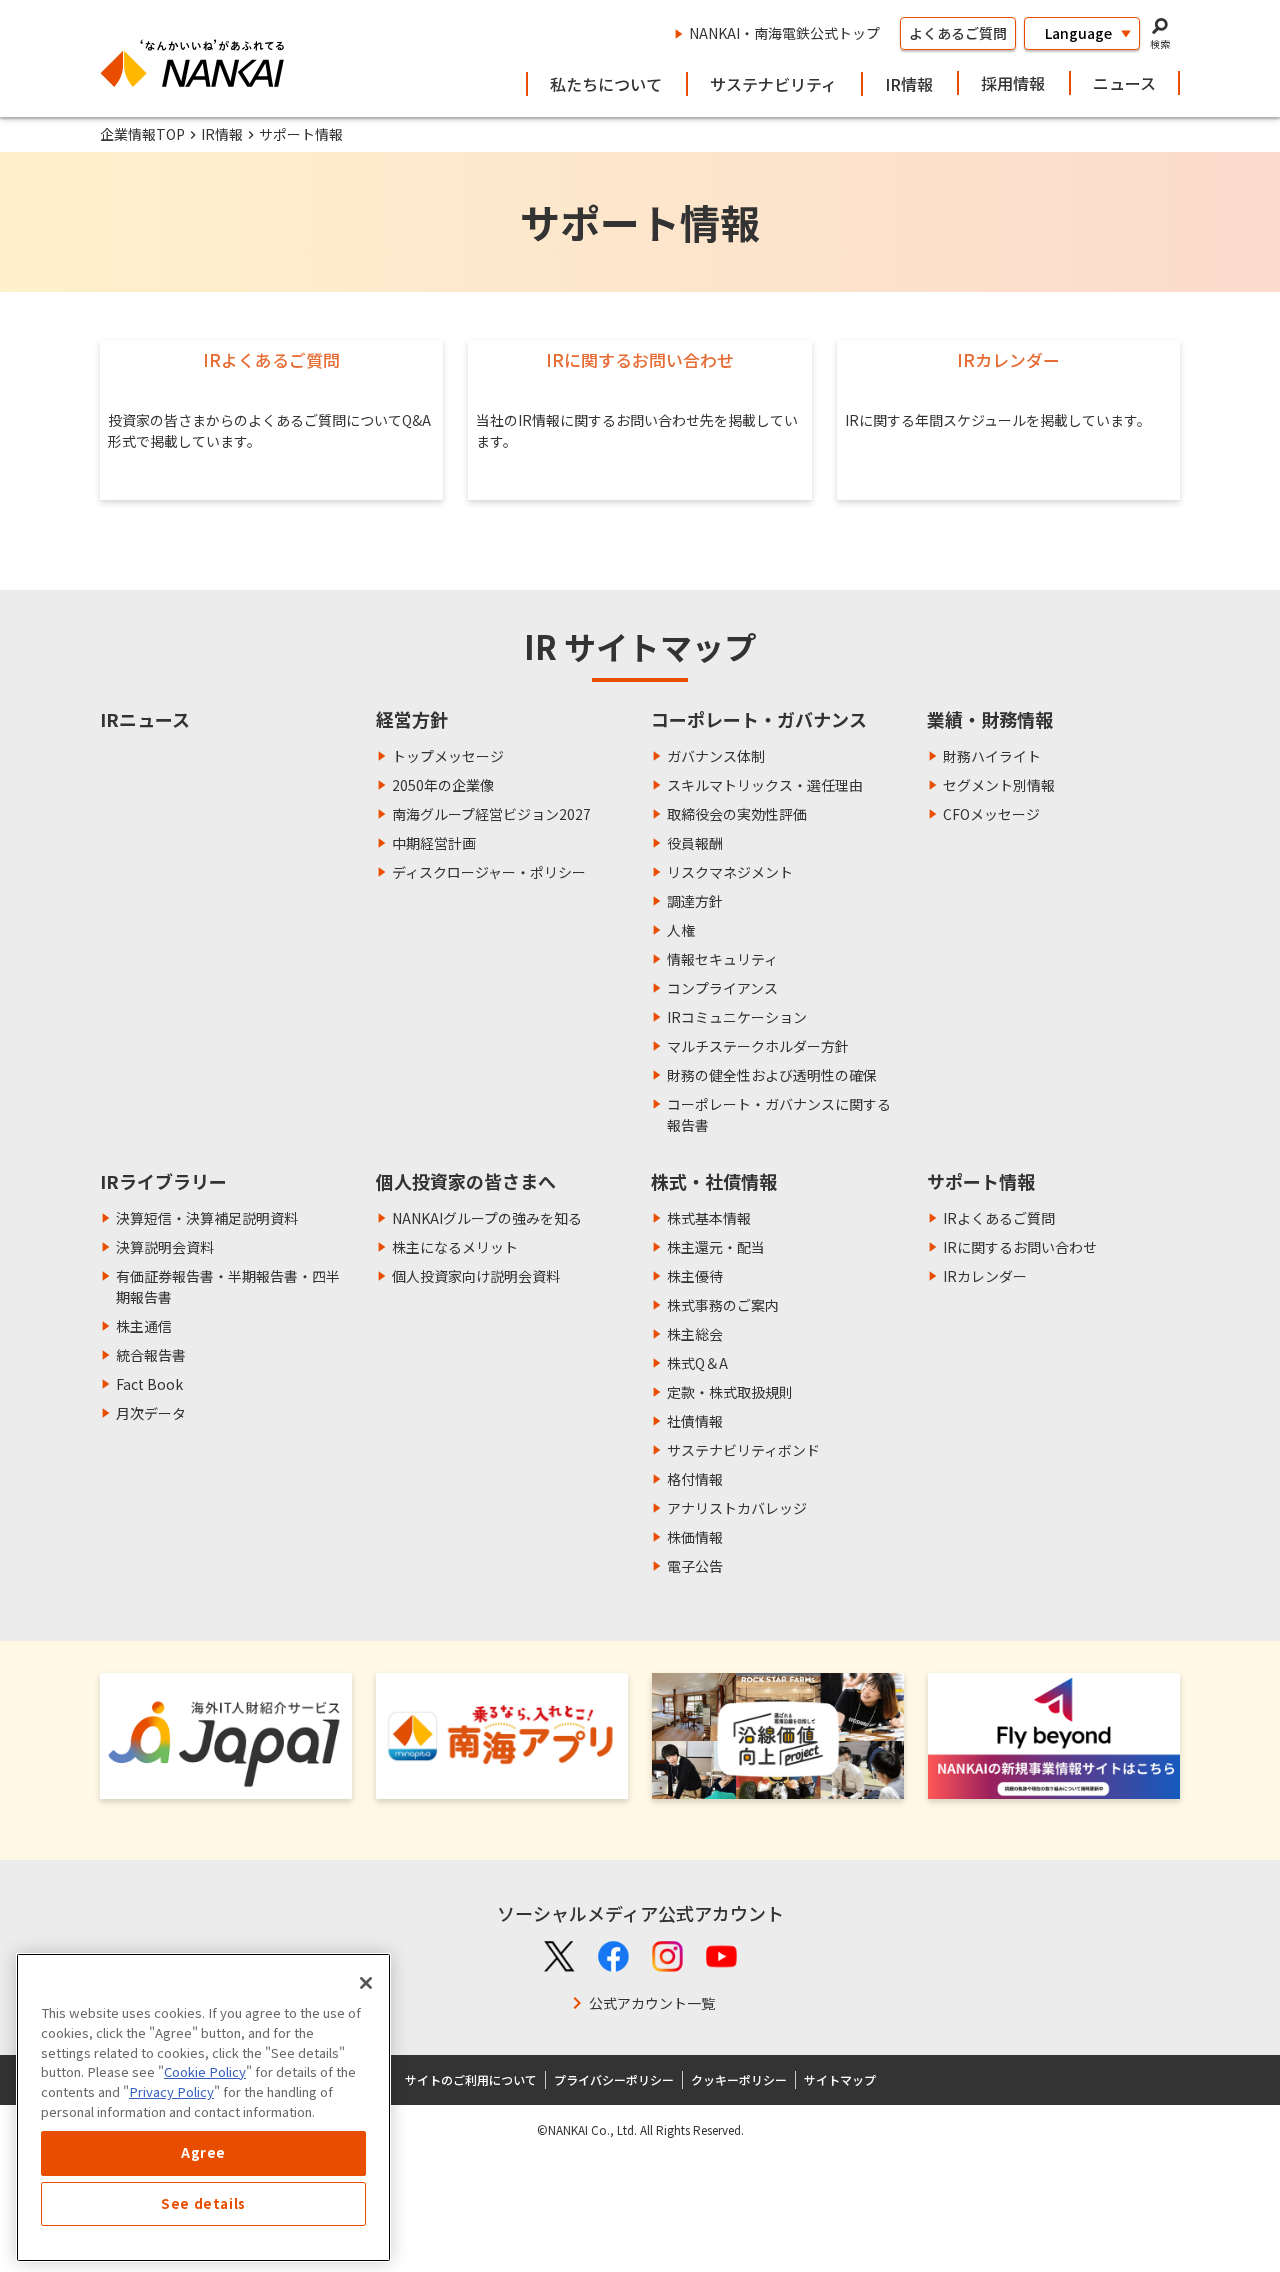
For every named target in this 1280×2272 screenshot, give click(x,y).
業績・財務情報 (990, 719)
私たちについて (606, 84)
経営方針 (412, 719)
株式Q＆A (697, 1363)
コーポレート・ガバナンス (759, 719)
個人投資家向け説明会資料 (476, 1276)
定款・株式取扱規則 (730, 1392)
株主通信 (144, 1326)
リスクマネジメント (730, 872)
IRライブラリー (163, 1181)
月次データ (151, 1413)
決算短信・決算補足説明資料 (207, 1218)
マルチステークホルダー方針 (758, 1046)
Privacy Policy (171, 2091)
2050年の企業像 (443, 785)
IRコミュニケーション (737, 1017)
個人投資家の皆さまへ (466, 1181)
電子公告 (695, 1566)
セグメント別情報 (999, 785)
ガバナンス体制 (716, 756)
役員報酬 (695, 843)
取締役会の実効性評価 (737, 814)
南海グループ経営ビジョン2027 (491, 814)
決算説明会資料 (165, 1247)
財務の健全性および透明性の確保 (772, 1075)
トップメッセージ (448, 756)
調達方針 (695, 901)
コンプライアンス (722, 988)
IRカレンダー (985, 1276)
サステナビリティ (773, 84)
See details (203, 2203)
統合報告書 (151, 1355)
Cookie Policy (205, 2071)
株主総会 (695, 1334)
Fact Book (149, 1384)
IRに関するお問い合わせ (1020, 1247)
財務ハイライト (992, 756)
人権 (681, 930)
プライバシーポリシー (614, 2079)
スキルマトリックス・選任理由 (765, 785)
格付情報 (695, 1479)
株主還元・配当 (716, 1247)
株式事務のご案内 (723, 1305)
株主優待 (695, 1276)
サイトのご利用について (471, 2079)
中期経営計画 (434, 843)
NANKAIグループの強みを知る (487, 1218)
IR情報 (909, 84)
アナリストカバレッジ (737, 1508)
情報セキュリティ (722, 959)
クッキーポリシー (739, 2079)
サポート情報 (981, 1181)
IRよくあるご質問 (999, 1218)
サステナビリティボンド (743, 1450)
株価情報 (695, 1537)
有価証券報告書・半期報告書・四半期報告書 (228, 1286)
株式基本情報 (709, 1218)
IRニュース (145, 719)
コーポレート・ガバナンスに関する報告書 (779, 1114)
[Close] (366, 1983)
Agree (203, 2152)
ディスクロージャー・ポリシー (489, 872)
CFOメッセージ (991, 814)
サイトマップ (840, 2079)
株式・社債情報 (714, 1181)
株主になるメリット (455, 1247)
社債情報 (695, 1421)
